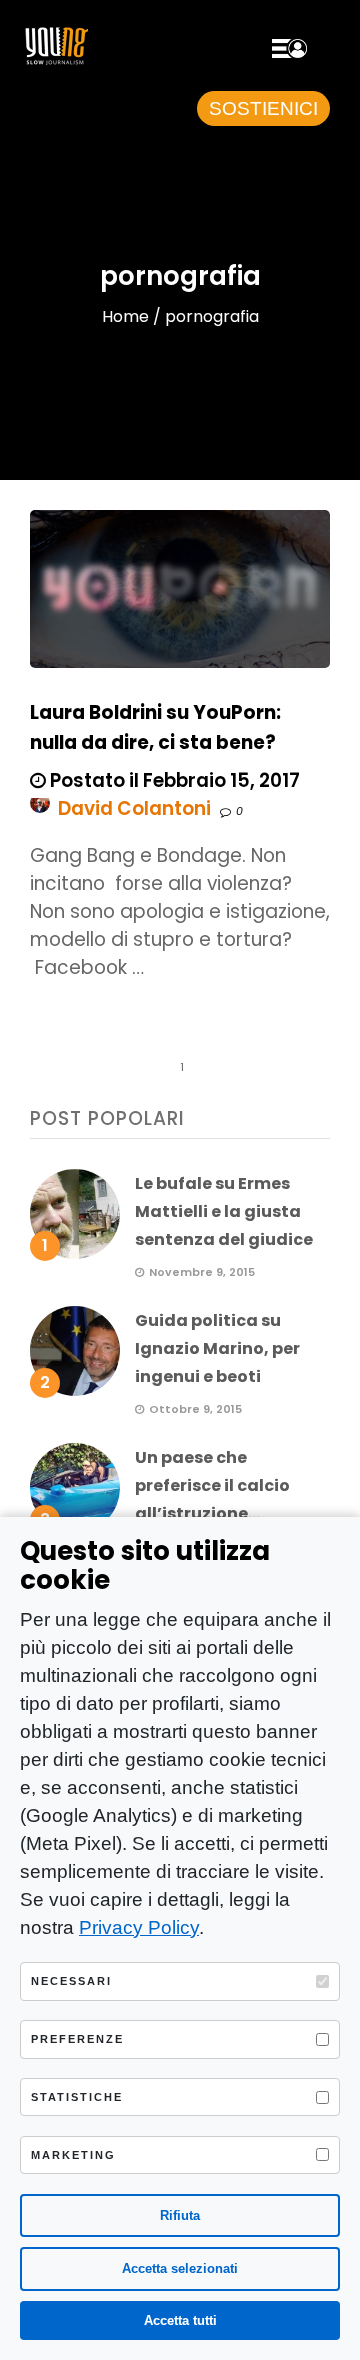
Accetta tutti (180, 2320)
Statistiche (77, 2097)
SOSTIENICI (263, 108)
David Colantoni (134, 808)
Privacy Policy (139, 1927)
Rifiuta (180, 2215)
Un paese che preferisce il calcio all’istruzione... (212, 1485)
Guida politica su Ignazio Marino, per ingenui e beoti (217, 1348)
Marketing (73, 2155)
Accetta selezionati (180, 2268)
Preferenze (77, 2039)
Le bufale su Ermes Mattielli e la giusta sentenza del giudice (224, 1211)
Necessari (71, 1981)
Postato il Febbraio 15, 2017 (173, 780)
